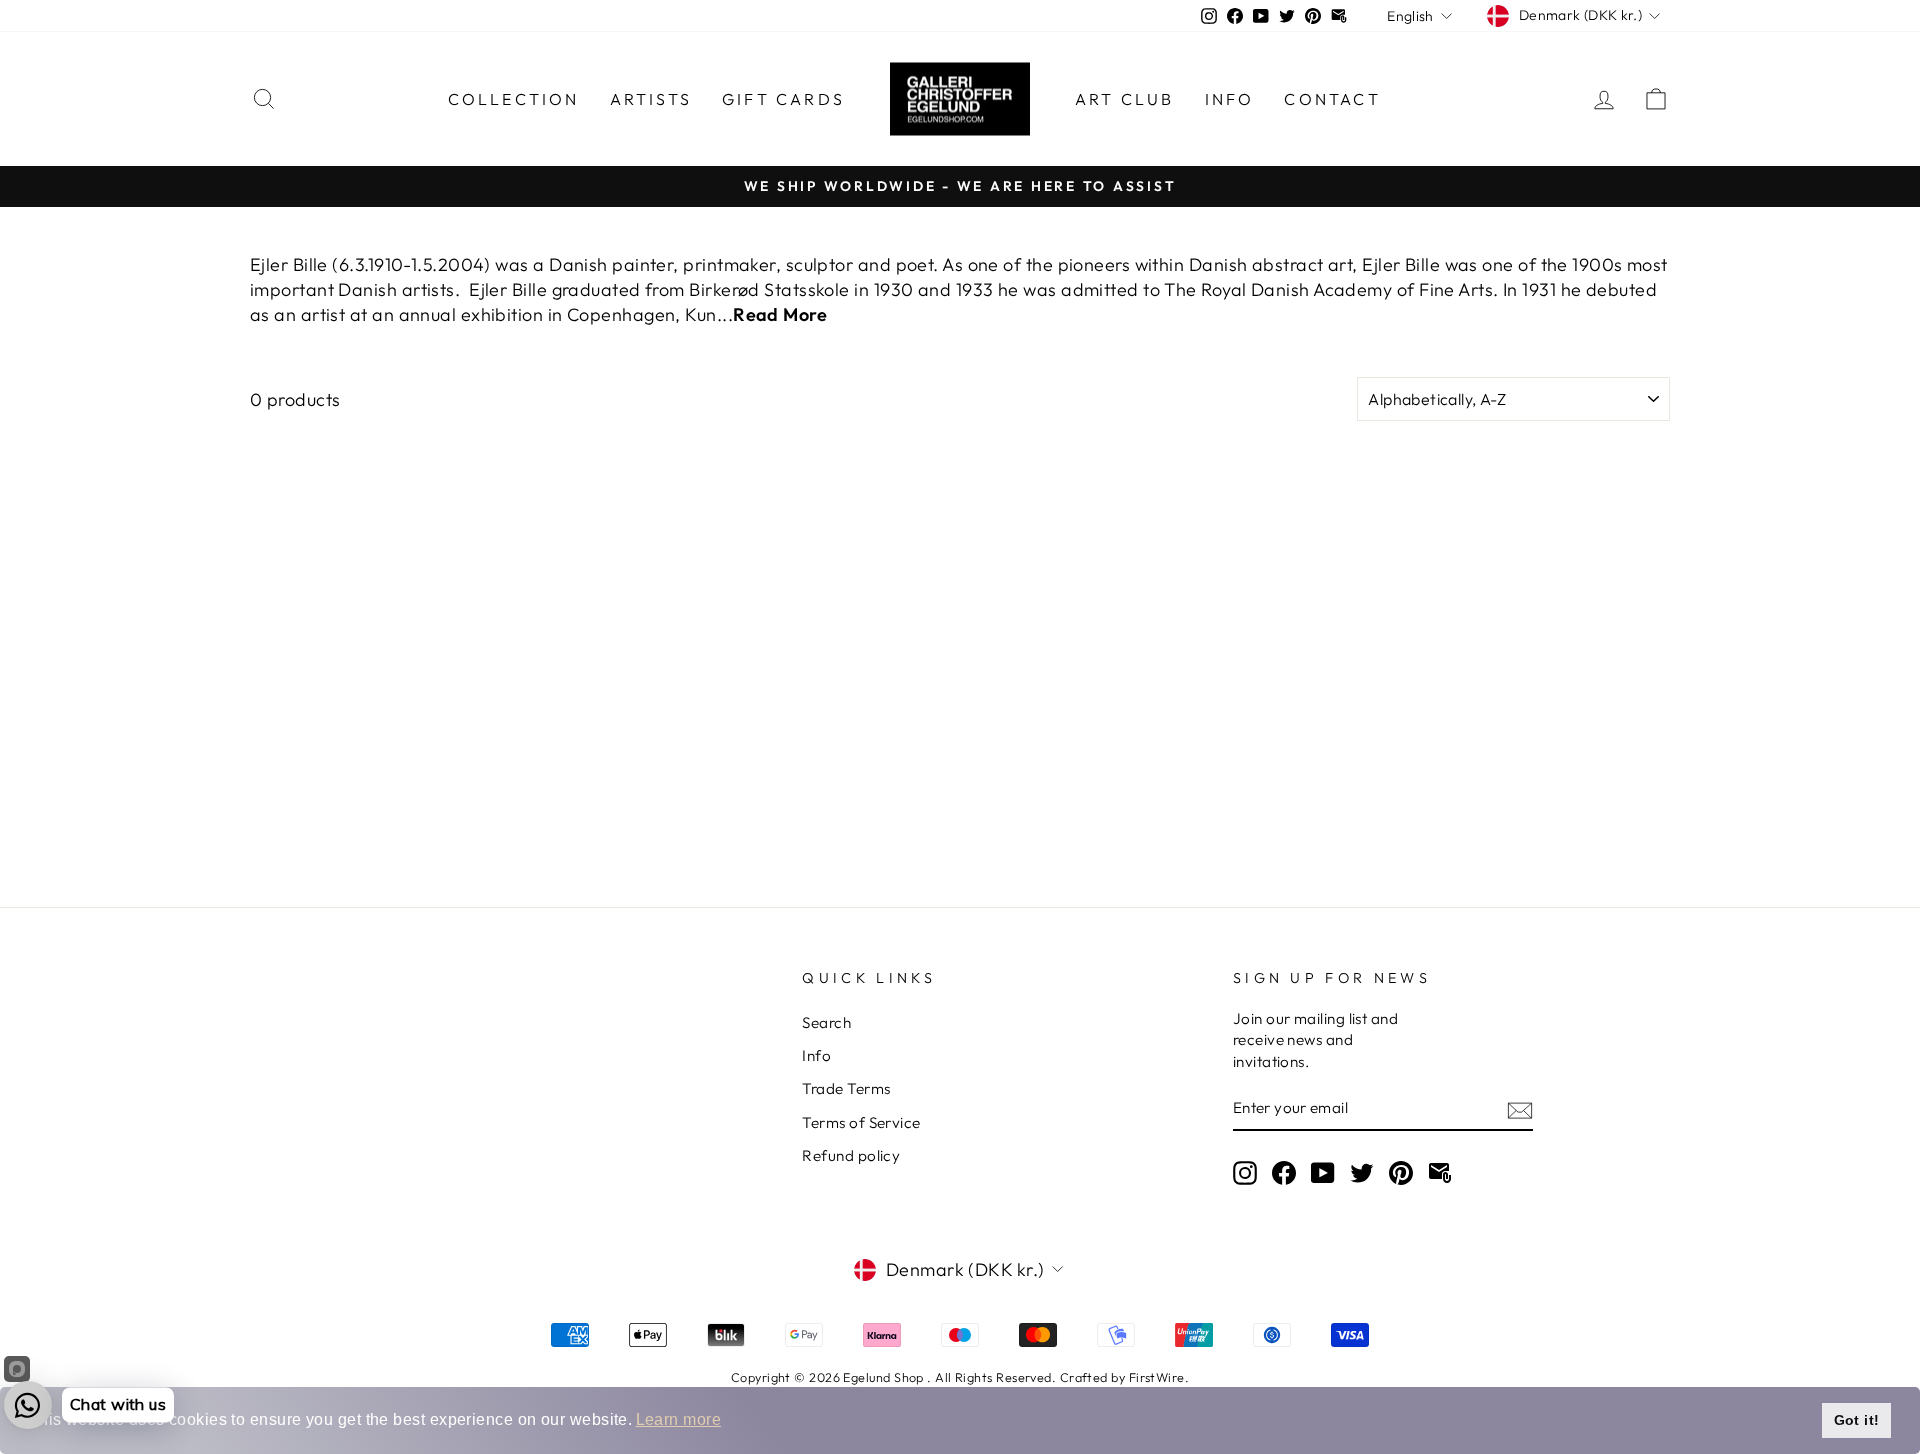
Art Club (1125, 99)
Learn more (679, 1419)
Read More (780, 314)
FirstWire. (1159, 1377)
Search (826, 1022)
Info (1230, 99)
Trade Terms (846, 1088)
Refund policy (851, 1155)
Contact (1332, 99)
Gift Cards (783, 99)
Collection (514, 99)
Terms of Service (861, 1122)
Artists (651, 99)
